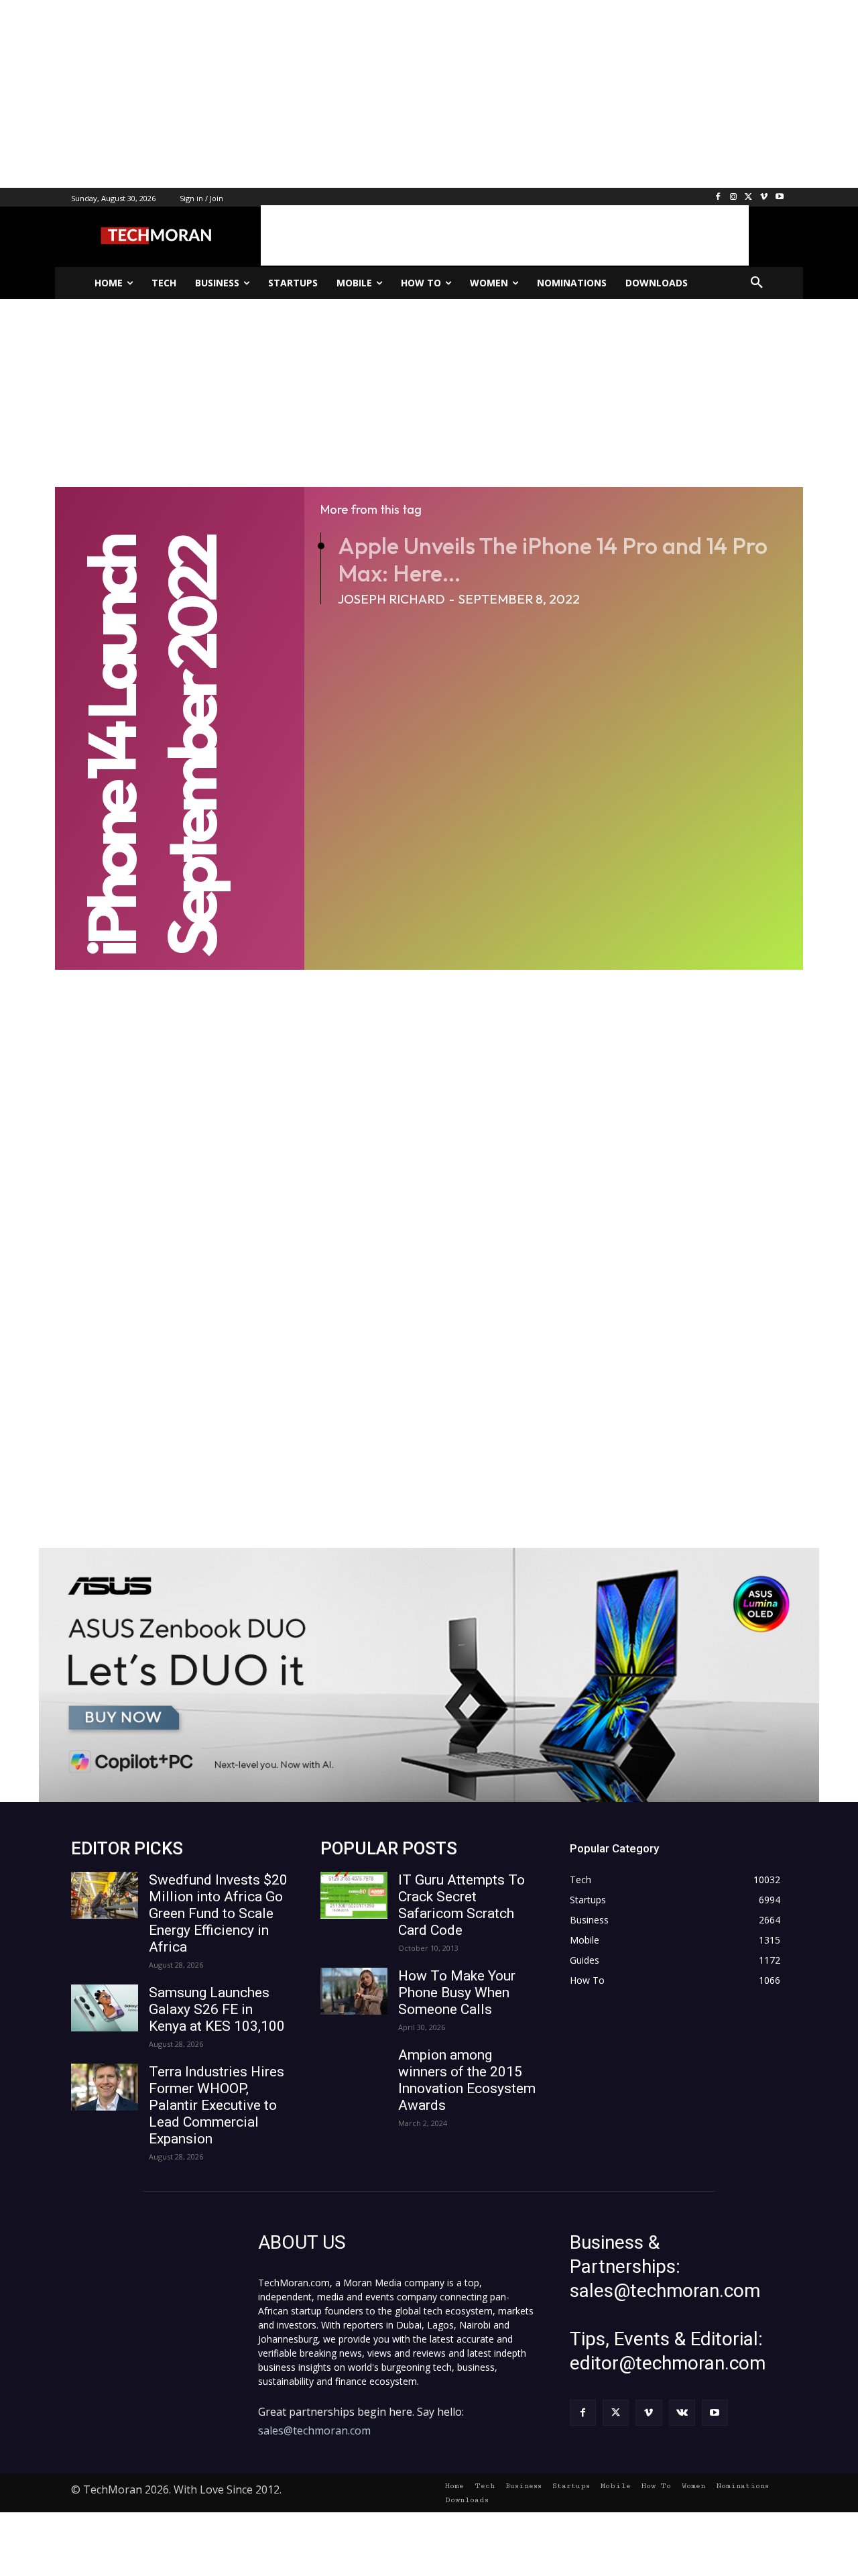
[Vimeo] (764, 198)
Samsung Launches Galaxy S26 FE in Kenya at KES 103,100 (217, 2009)
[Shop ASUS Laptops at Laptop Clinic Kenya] (429, 1675)
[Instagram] (734, 198)
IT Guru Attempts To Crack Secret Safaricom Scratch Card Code (462, 1905)
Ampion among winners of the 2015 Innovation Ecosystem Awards (467, 2080)
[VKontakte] (682, 2413)
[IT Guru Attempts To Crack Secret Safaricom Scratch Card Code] (354, 1895)
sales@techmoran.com (314, 2430)
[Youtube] (779, 198)
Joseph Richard (391, 599)
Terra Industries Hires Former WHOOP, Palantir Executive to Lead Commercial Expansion (217, 2105)
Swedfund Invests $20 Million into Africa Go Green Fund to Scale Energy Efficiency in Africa (218, 1913)
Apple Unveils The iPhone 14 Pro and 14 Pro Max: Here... (553, 559)
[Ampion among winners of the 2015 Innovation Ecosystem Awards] (354, 2070)
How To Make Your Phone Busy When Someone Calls (457, 1993)
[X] (749, 198)
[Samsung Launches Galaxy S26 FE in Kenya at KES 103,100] (105, 2008)
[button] (757, 283)
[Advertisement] (402, 94)
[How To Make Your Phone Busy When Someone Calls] (354, 1991)
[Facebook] (718, 198)
